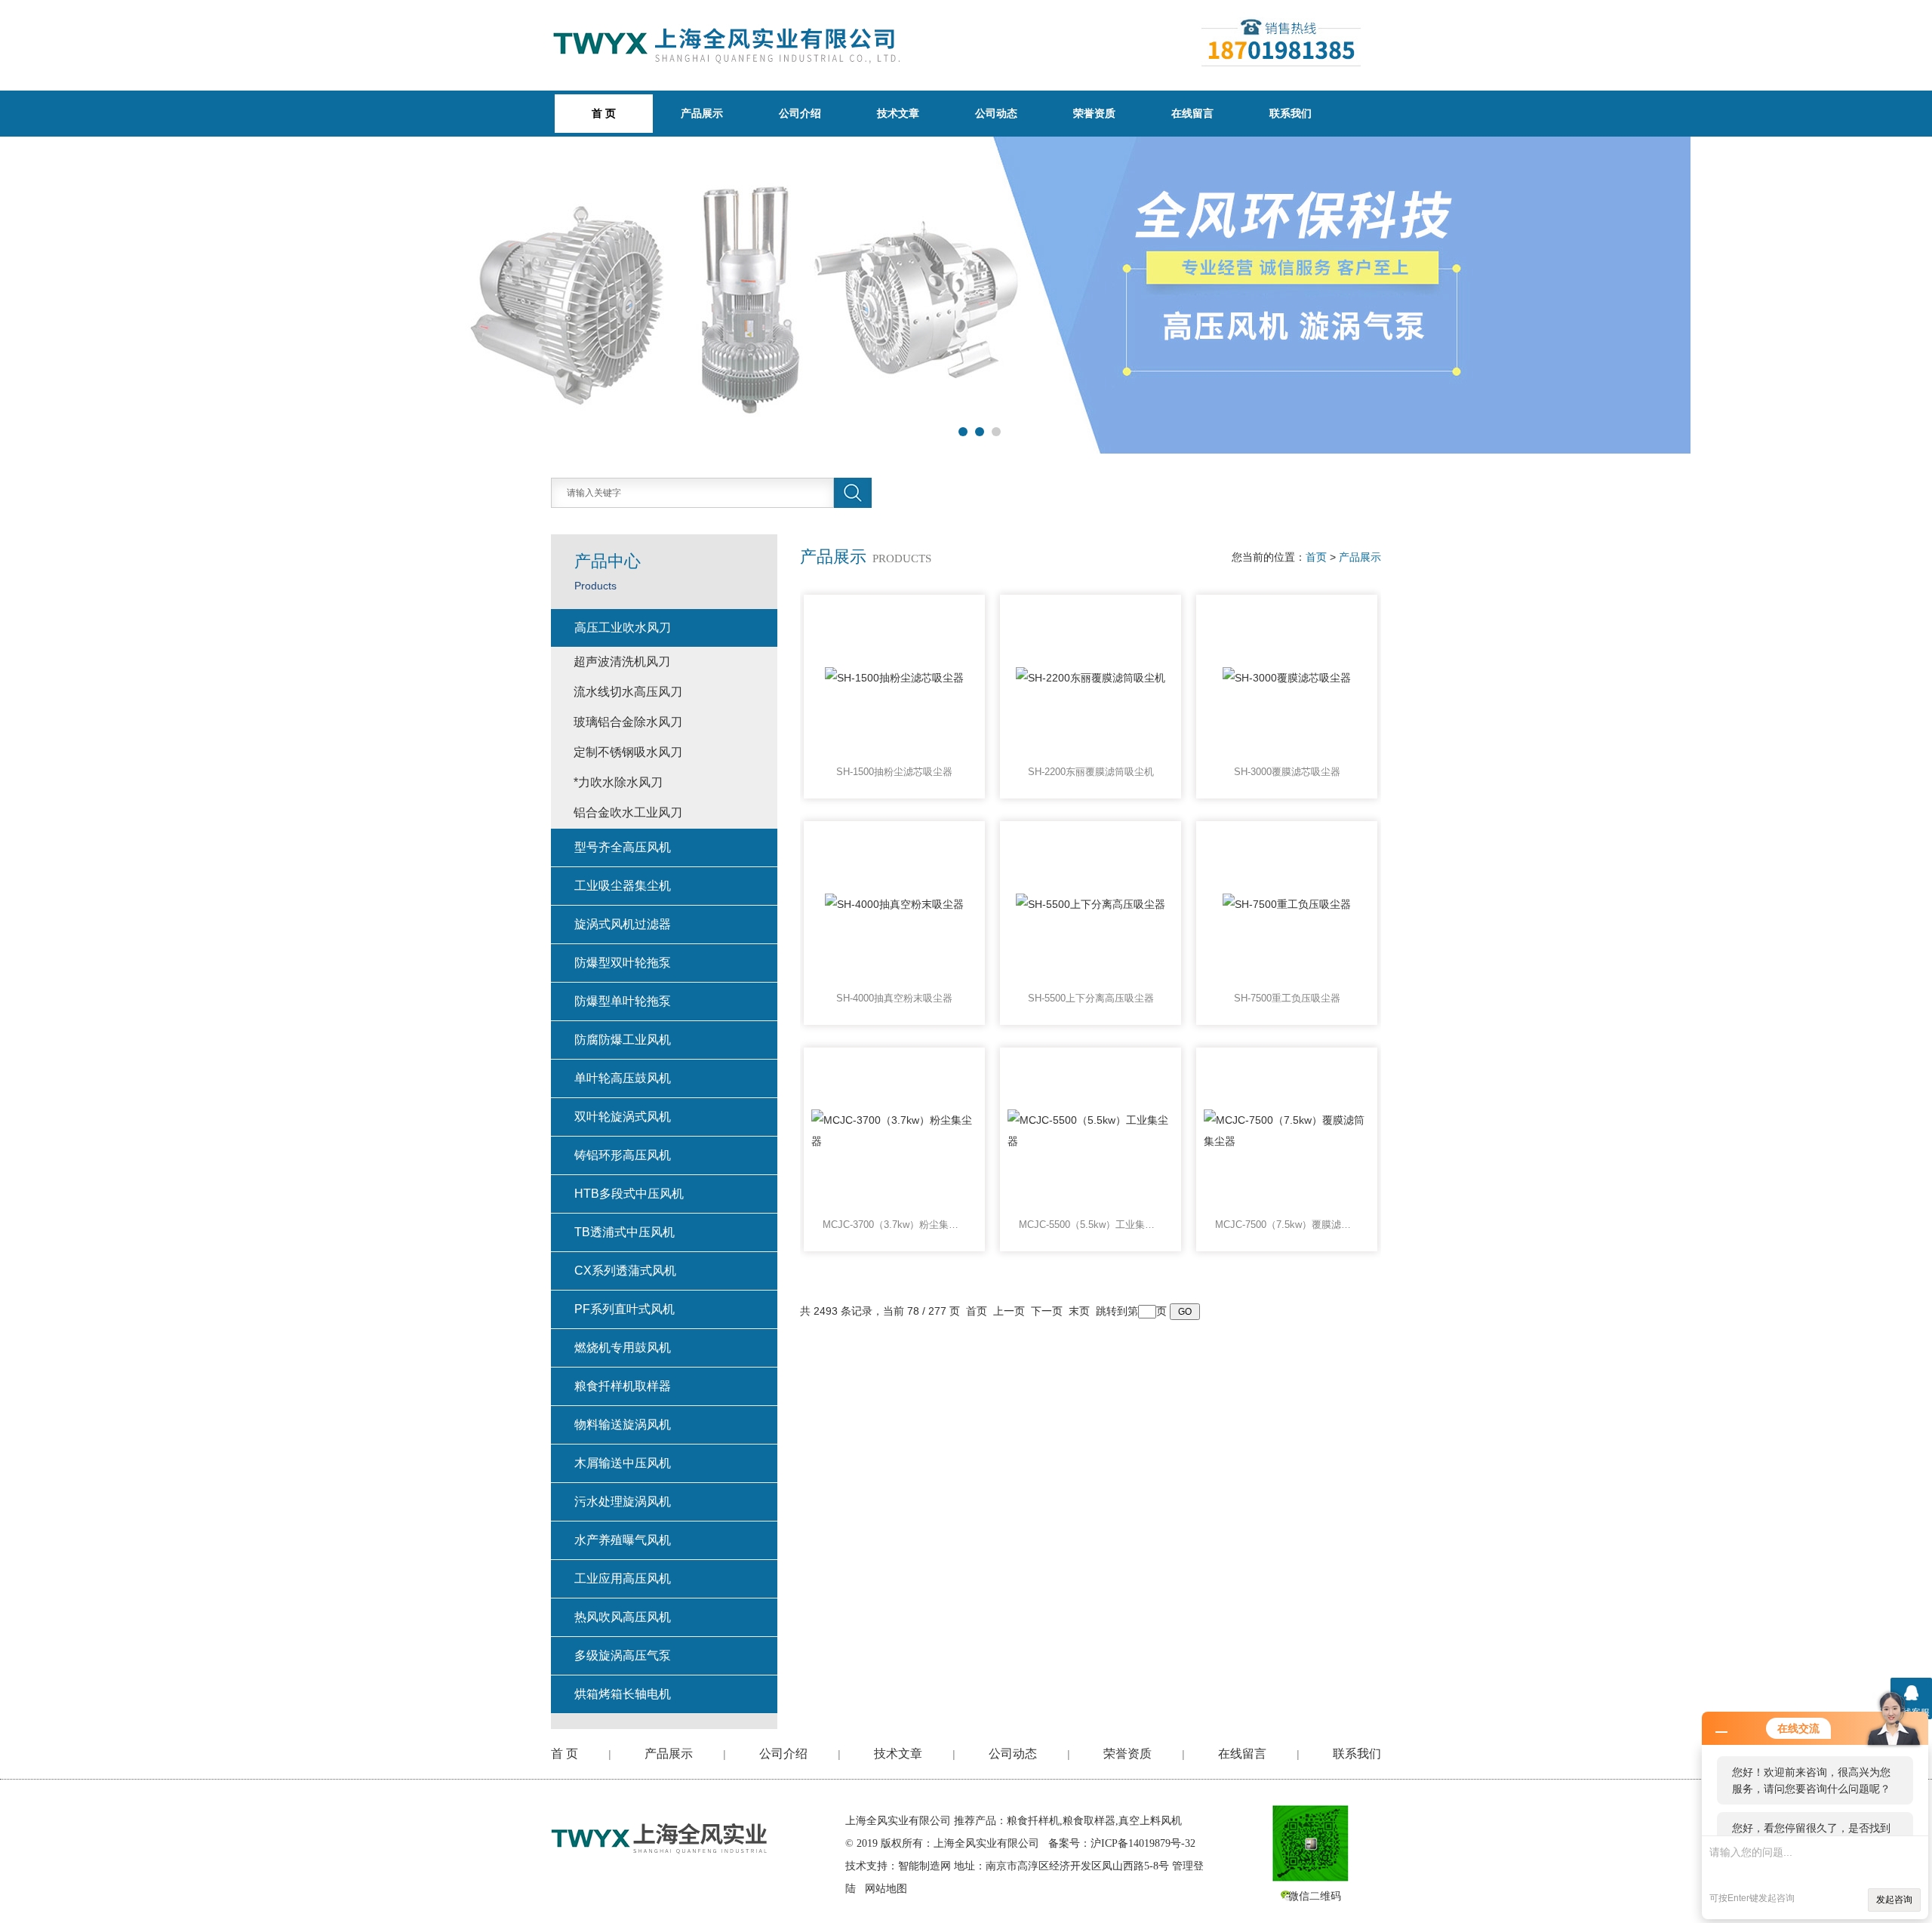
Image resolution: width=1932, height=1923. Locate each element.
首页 (1316, 557)
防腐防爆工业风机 (623, 1040)
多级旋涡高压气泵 (623, 1655)
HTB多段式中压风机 (629, 1194)
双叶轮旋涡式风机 (623, 1117)
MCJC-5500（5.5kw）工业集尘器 (1091, 1225)
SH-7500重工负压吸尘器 (1287, 998)
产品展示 (702, 113)
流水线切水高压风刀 (628, 692)
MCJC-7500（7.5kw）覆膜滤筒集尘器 (1287, 1225)
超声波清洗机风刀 (622, 662)
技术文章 (898, 113)
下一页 (1047, 1311)
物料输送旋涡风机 (623, 1425)
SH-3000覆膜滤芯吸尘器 (1287, 772)
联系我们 (1291, 113)
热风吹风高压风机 (623, 1617)
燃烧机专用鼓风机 (623, 1348)
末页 (1079, 1311)
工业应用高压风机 (623, 1578)
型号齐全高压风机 (623, 847)
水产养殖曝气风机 (623, 1540)
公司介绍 (800, 113)
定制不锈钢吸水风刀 (628, 752)
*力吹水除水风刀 (618, 782)
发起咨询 (1894, 1900)
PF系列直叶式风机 (625, 1309)
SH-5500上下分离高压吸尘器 (1091, 998)
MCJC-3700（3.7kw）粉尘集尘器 (894, 1225)
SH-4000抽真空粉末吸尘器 (894, 998)
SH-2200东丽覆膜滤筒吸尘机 (1091, 772)
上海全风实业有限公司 (898, 1821)
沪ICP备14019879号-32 (1143, 1843)
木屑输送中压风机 (623, 1463)
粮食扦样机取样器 (623, 1386)
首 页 (565, 1754)
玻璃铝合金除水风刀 (628, 722)
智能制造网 (924, 1866)
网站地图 (886, 1889)
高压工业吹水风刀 (623, 628)
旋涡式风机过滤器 (623, 924)
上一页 (1009, 1311)
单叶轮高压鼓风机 (623, 1078)
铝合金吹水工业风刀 (628, 812)
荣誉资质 (1094, 113)
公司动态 (996, 113)
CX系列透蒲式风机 (625, 1271)
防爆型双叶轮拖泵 (623, 963)
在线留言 (1192, 113)
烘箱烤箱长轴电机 (623, 1694)
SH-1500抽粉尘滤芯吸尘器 (894, 772)
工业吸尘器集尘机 (623, 886)
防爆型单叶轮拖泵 (623, 1001)
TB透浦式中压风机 (625, 1232)
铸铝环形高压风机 (623, 1155)
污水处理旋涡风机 (623, 1501)
